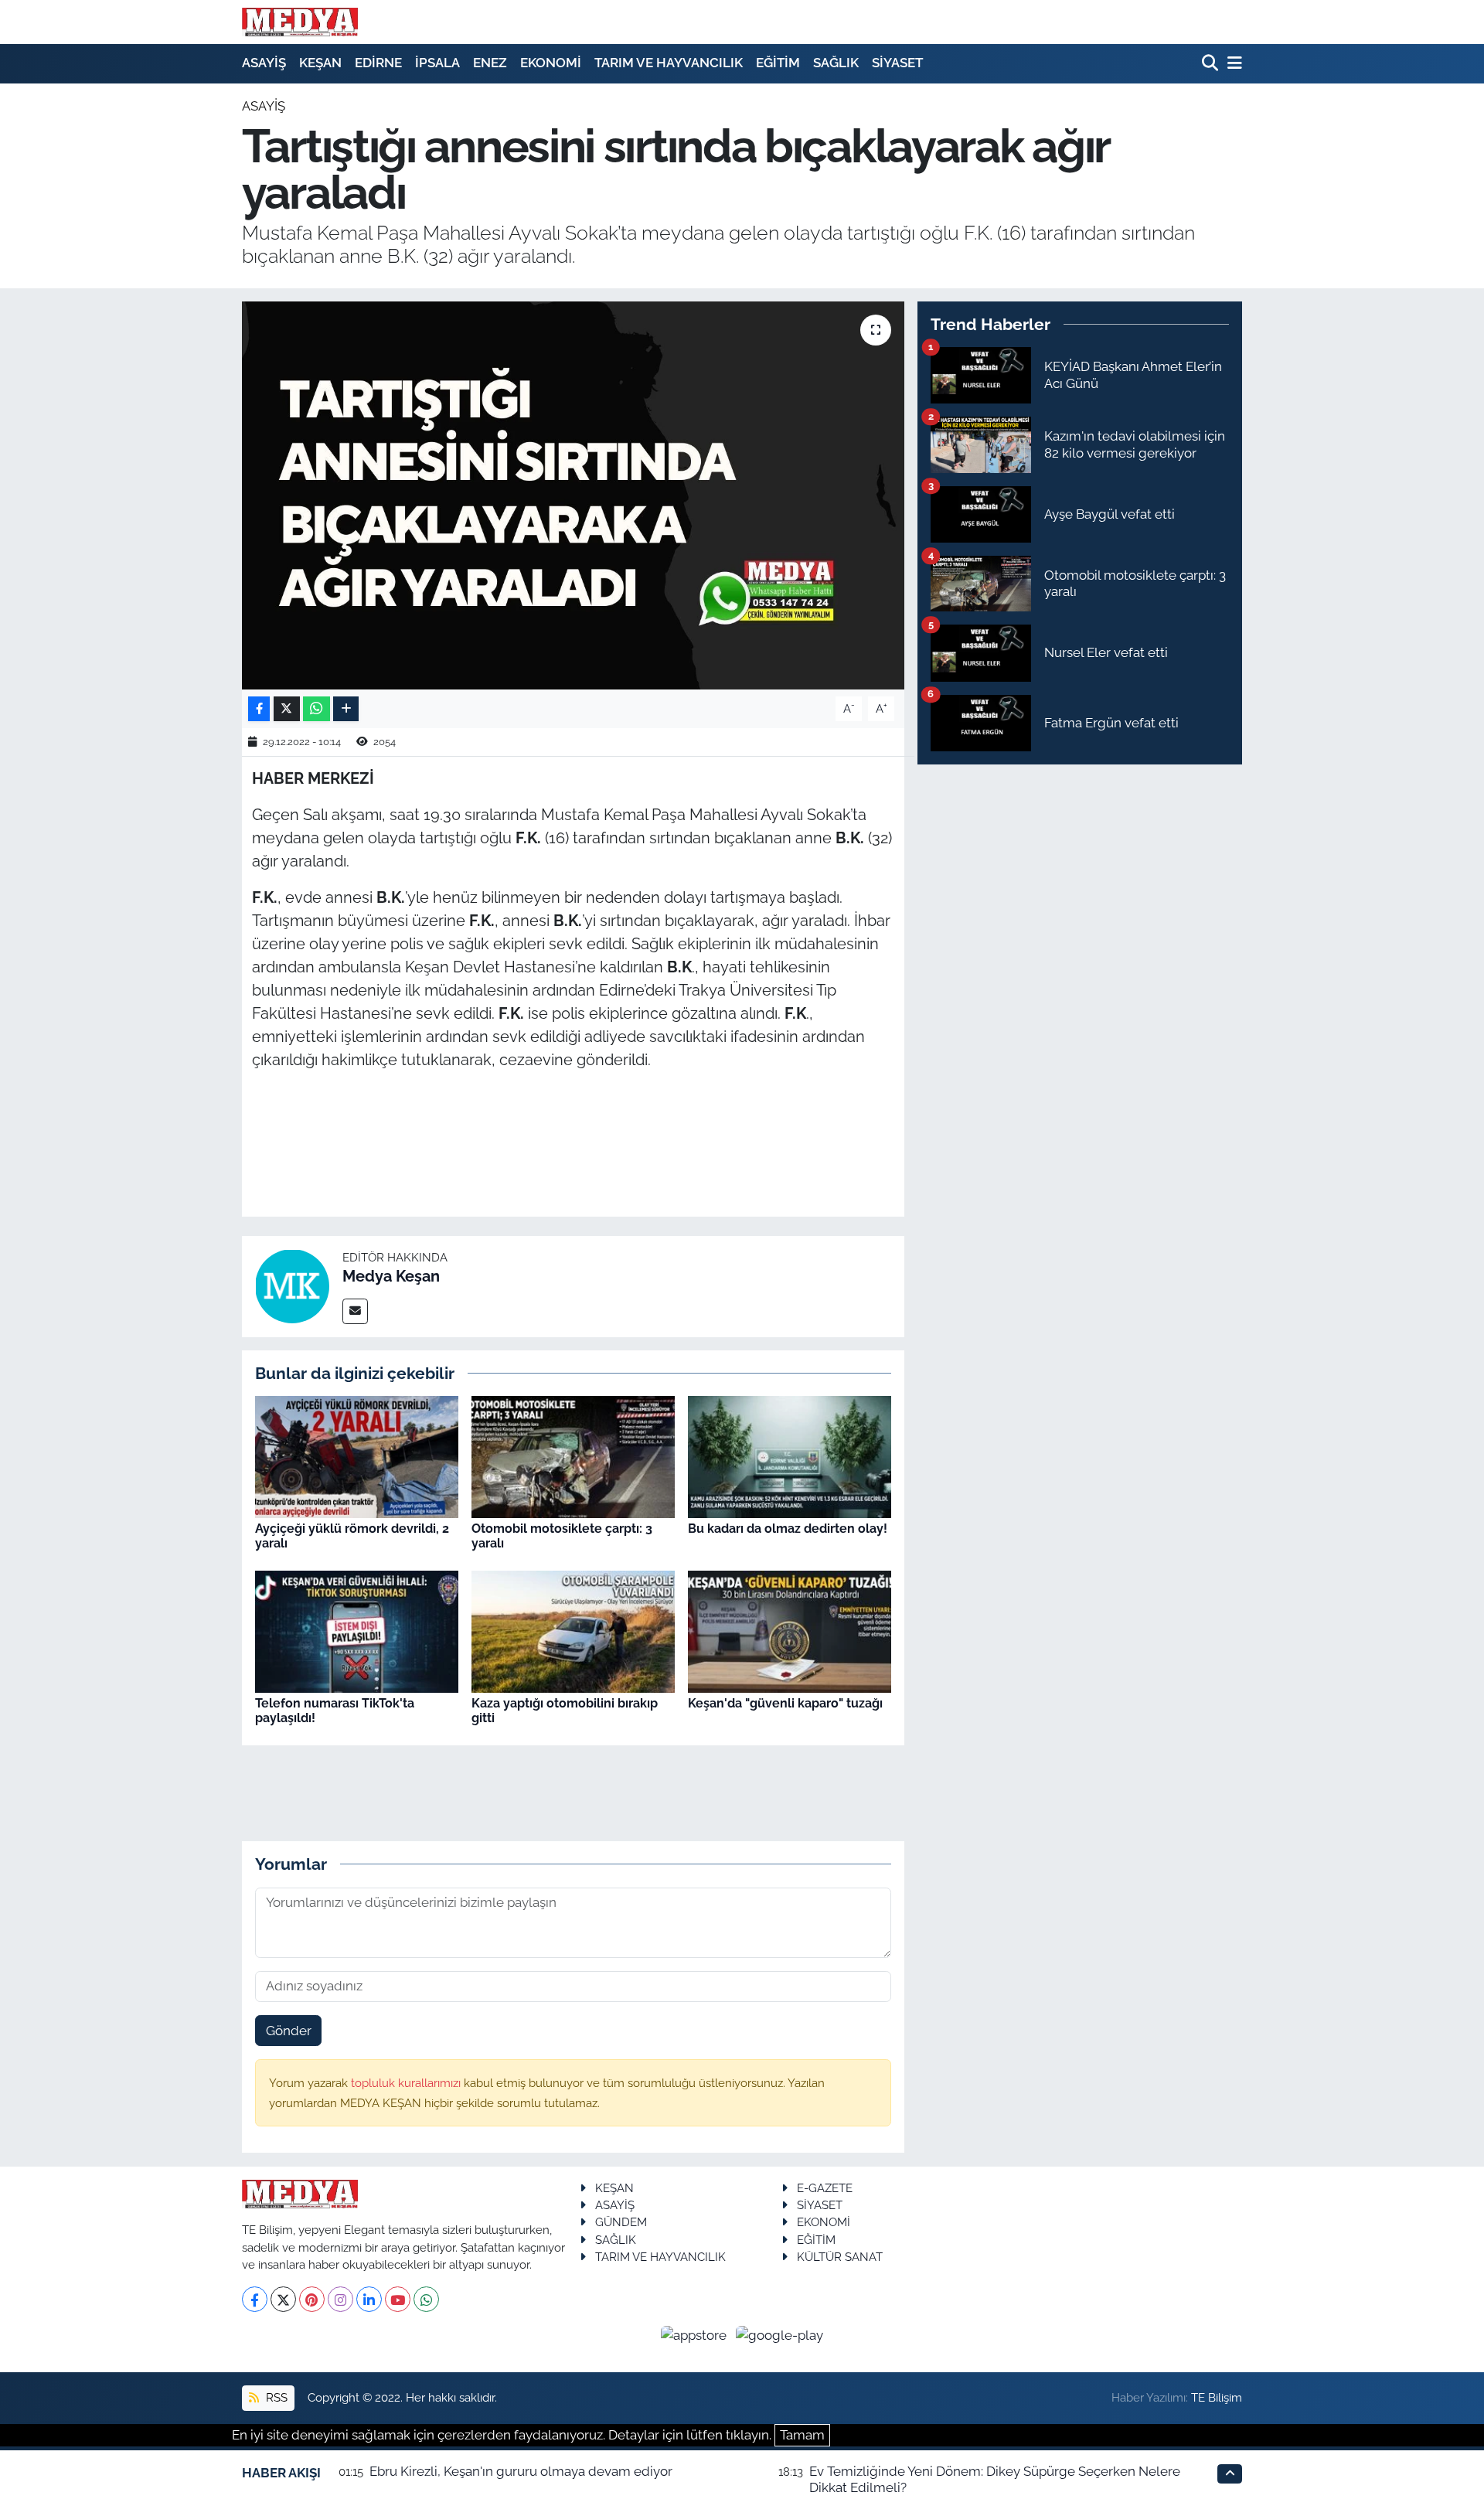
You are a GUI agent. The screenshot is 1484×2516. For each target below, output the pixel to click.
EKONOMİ (551, 63)
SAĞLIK (836, 63)
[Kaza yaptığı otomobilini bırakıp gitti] (573, 1630)
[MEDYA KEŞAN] (300, 22)
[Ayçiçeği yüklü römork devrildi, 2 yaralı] (357, 1456)
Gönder (289, 2031)
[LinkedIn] (369, 2299)
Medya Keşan (391, 1276)
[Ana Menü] (1232, 64)
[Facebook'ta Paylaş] (259, 709)
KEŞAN (320, 63)
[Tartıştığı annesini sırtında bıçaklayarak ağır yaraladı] (573, 495)
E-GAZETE (825, 2188)
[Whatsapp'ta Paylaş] (317, 709)
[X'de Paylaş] (287, 709)
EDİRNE (378, 63)
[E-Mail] (355, 1311)
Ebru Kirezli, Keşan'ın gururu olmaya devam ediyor (521, 2471)
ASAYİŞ (264, 63)
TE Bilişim (1217, 2397)
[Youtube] (398, 2299)
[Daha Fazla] (346, 709)
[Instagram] (340, 2299)
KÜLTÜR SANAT (840, 2257)
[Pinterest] (312, 2299)
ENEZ (490, 63)
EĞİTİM (778, 63)
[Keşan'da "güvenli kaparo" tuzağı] (790, 1630)
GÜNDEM (621, 2222)
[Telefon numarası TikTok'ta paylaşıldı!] (357, 1630)
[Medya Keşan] (292, 1285)
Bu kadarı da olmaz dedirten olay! (788, 1529)
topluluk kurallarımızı (407, 2083)
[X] (283, 2299)
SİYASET (897, 63)
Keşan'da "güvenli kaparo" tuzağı (785, 1703)
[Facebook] (255, 2299)
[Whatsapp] (426, 2299)
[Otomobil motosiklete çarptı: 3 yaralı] (573, 1456)
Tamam (802, 2435)
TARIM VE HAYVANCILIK (669, 63)
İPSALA (437, 63)
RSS (275, 2397)
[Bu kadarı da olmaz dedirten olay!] (790, 1456)
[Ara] (1212, 64)
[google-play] (780, 2334)
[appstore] (696, 2334)
